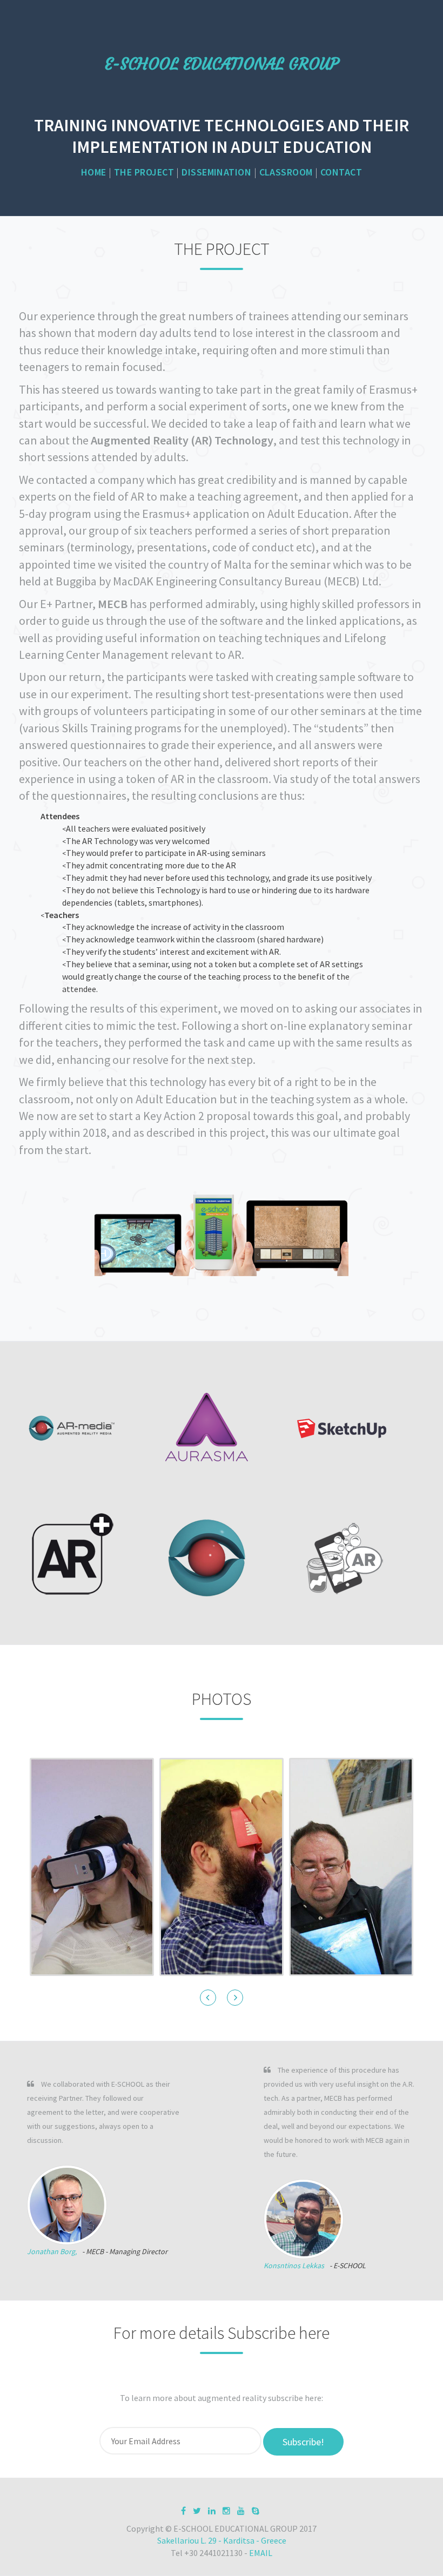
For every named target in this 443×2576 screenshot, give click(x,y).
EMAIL (261, 2553)
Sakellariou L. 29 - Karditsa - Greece (222, 2540)
